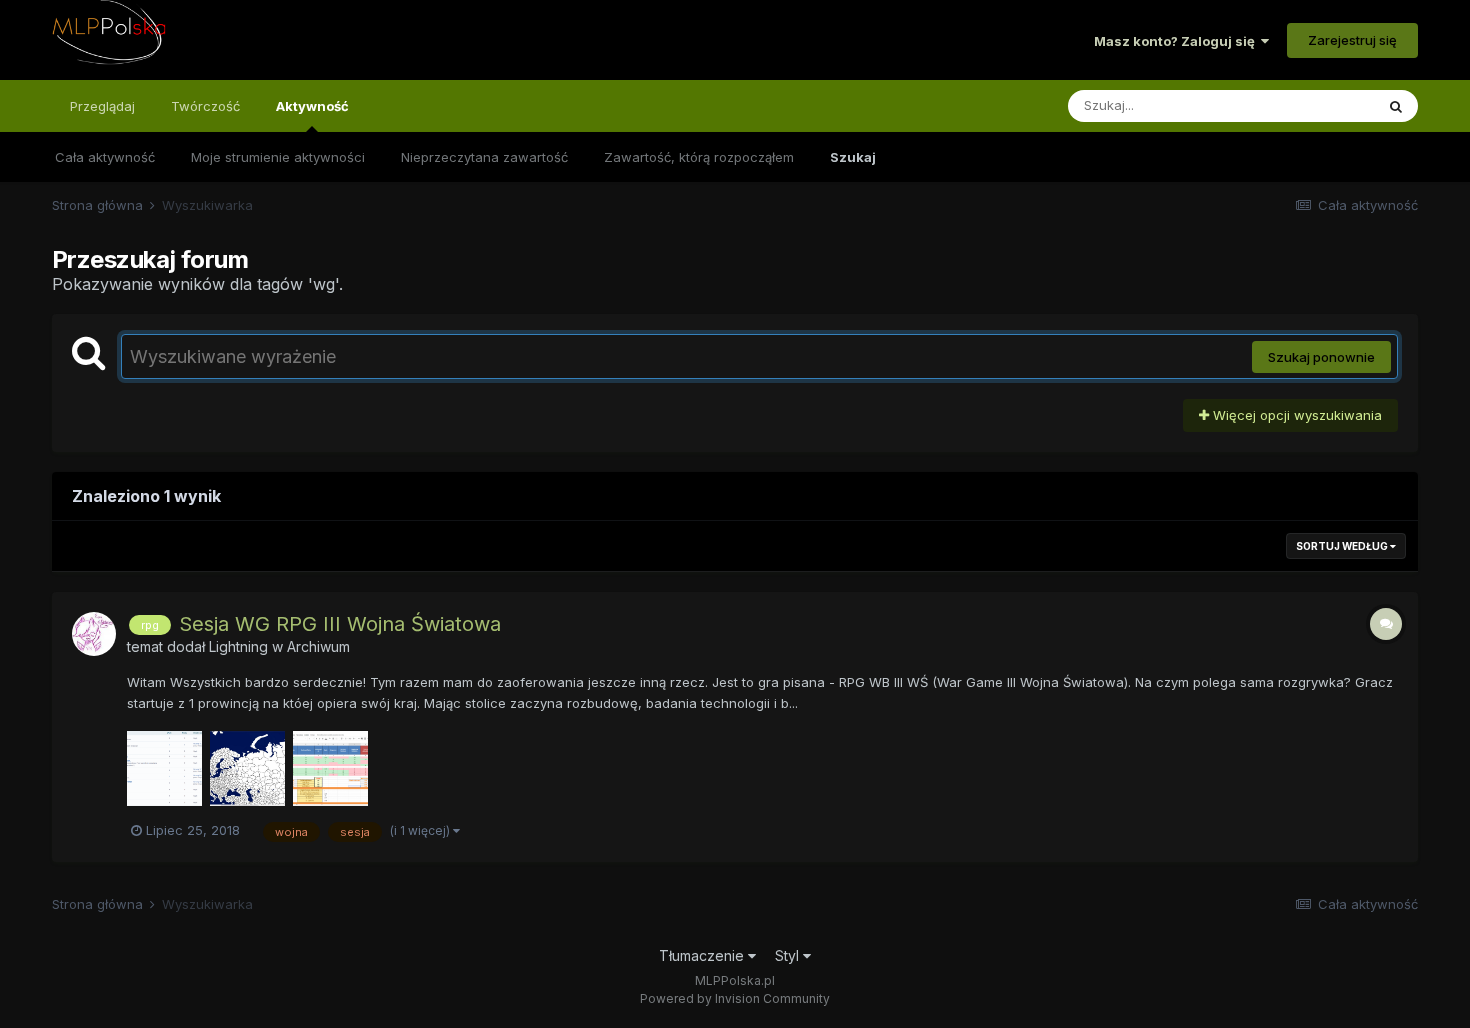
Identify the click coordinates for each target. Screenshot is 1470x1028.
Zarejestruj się (1352, 40)
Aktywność (312, 106)
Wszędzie (1317, 105)
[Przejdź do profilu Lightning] (94, 634)
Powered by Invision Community (735, 998)
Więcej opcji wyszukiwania (1295, 415)
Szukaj (853, 157)
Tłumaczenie (703, 955)
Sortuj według (1343, 546)
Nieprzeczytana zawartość (484, 157)
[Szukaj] (1396, 106)
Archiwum (318, 646)
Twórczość (205, 106)
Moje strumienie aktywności (278, 157)
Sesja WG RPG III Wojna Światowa (340, 624)
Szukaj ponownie (1321, 357)
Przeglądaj (102, 106)
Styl (789, 955)
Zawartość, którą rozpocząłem (699, 157)
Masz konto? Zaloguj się (1177, 41)
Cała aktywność (105, 157)
